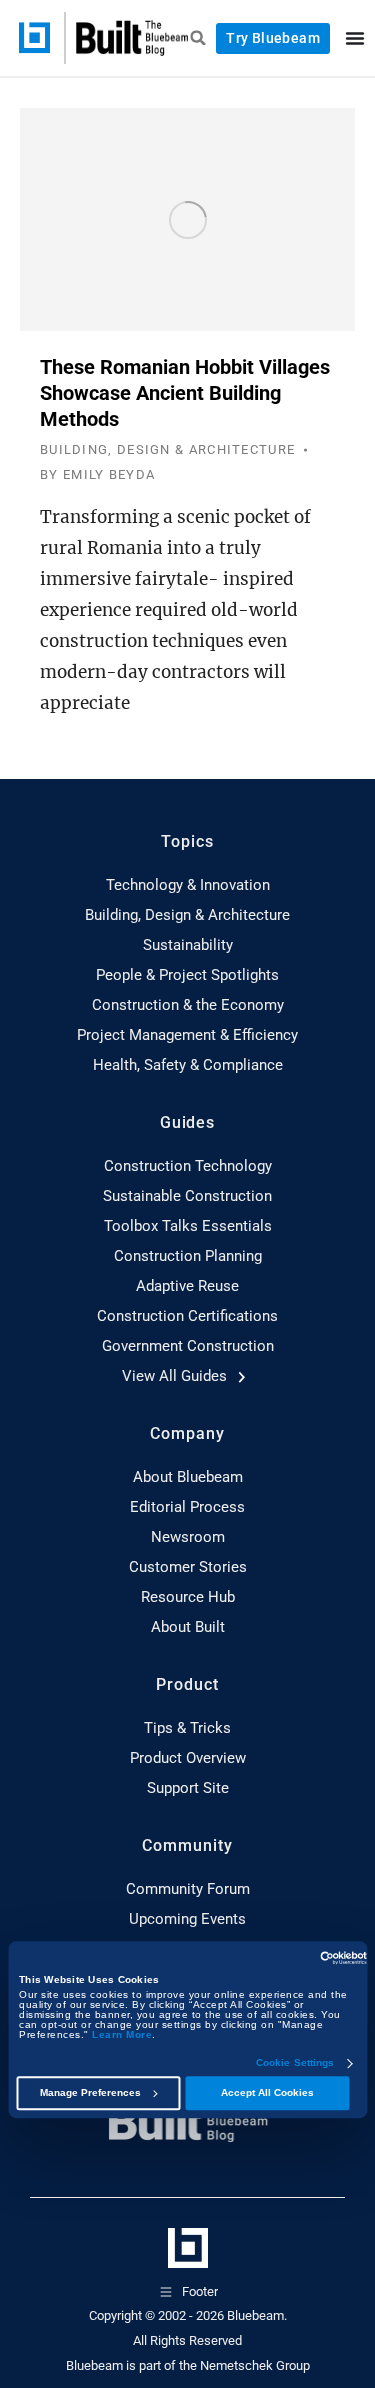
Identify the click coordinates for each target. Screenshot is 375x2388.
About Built (188, 1627)
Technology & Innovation (188, 885)
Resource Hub (188, 1597)
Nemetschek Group (255, 2365)
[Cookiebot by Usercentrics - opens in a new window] (279, 1958)
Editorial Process (187, 1507)
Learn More (122, 2035)
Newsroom (188, 1537)
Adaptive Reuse (187, 1286)
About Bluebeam (188, 1477)
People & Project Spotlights (187, 975)
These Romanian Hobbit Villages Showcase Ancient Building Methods (185, 393)
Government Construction (188, 1346)
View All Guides (176, 1376)
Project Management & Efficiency (187, 1035)
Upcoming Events (187, 1919)
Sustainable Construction (187, 1196)
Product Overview (188, 1758)
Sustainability (188, 945)
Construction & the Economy (188, 1005)
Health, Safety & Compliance (188, 1065)
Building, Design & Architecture (167, 449)
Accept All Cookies (267, 2093)
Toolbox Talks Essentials (188, 1226)
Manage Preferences (90, 2093)
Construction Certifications (187, 1316)
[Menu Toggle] (355, 38)
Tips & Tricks (187, 1728)
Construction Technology (188, 1166)
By (97, 474)
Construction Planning (188, 1256)
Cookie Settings (295, 2064)
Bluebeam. (257, 2315)
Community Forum (188, 1889)
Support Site (188, 1788)
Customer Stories (188, 1567)
